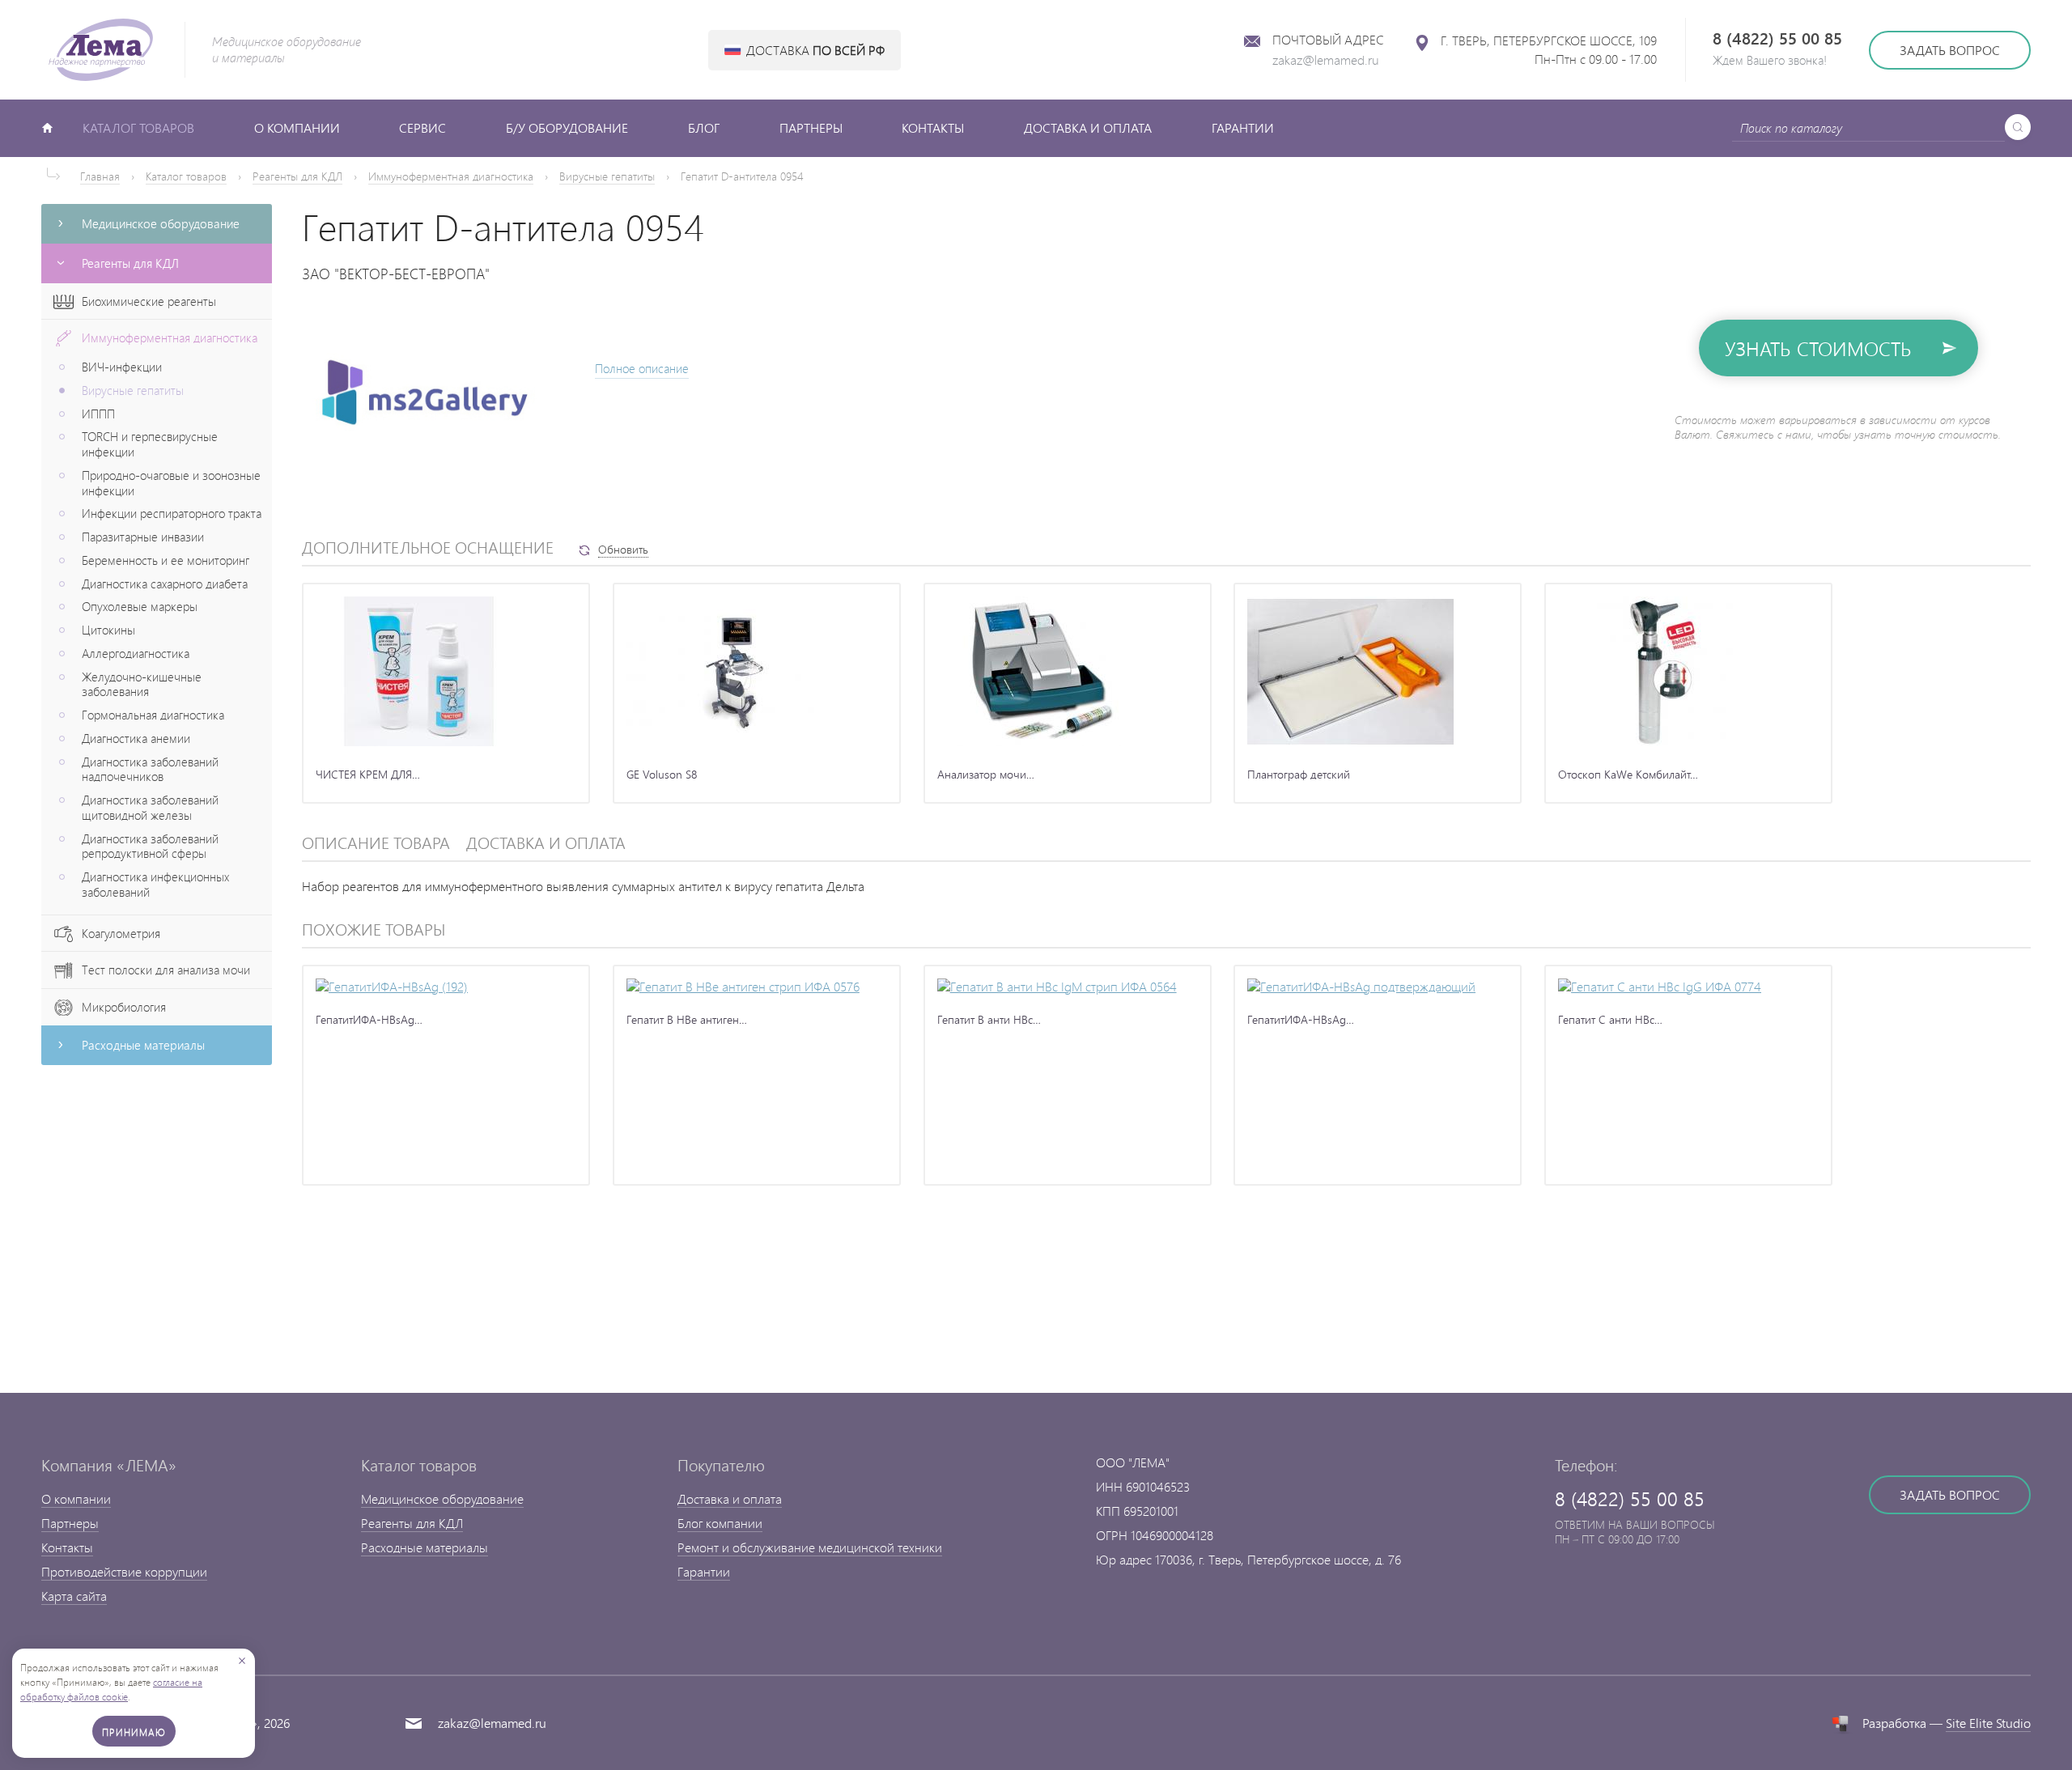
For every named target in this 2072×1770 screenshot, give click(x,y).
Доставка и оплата (1088, 127)
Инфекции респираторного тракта (172, 514)
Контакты (933, 127)
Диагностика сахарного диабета (165, 584)
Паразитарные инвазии (143, 537)
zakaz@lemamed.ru (1326, 59)
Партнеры (811, 127)
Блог (704, 127)
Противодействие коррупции (124, 1571)
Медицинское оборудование (442, 1498)
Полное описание (642, 369)
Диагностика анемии (136, 739)
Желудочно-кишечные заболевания (142, 685)
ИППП (98, 414)
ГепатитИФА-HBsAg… (369, 1019)
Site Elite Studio (1988, 1723)
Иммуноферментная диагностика (451, 176)
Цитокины (108, 630)
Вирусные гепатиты (607, 176)
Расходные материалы (425, 1547)
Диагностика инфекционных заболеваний (155, 885)
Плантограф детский (1299, 774)
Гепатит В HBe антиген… (687, 1019)
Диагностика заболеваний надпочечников (150, 770)
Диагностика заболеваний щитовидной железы (150, 808)
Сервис (422, 127)
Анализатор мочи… (986, 774)
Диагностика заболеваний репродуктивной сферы (150, 847)
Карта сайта (74, 1596)
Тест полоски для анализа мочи (166, 970)
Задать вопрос (1950, 50)
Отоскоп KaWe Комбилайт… (1628, 774)
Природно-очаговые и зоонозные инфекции (171, 483)
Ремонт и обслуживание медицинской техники (810, 1547)
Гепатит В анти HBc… (989, 1019)
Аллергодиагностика (136, 654)
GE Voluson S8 (662, 774)
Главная (100, 176)
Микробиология (124, 1007)
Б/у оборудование (567, 127)
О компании (297, 127)
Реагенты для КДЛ (297, 176)
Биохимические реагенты (149, 301)
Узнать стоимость (1818, 348)
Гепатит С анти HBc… (1610, 1019)
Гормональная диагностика (153, 715)
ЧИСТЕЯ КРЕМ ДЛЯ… (368, 774)
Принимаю (134, 1732)
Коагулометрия (121, 934)
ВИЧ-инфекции (122, 367)
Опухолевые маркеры (140, 607)
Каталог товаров (138, 127)
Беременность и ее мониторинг (166, 560)
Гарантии (1243, 127)
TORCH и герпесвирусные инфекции (150, 444)
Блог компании (720, 1523)
